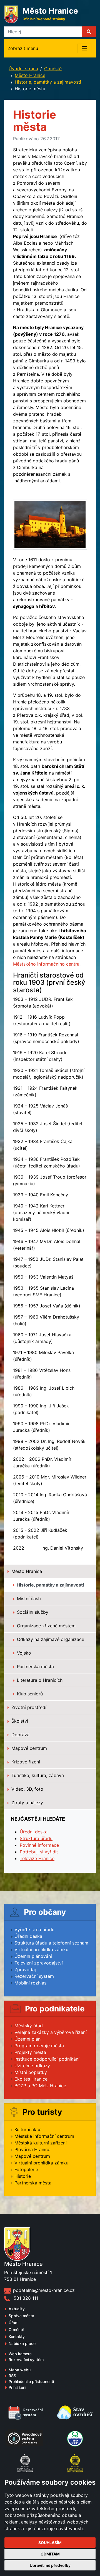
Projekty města (30, 2052)
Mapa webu (20, 2370)
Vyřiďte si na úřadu (34, 1930)
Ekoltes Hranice (31, 2079)
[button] (89, 32)
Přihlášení (17, 2387)
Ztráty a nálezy (27, 1803)
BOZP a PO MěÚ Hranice (40, 2086)
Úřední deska (34, 1832)
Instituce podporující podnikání (47, 2059)
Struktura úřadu (36, 1838)
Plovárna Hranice (32, 2149)
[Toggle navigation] (84, 48)
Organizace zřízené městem (46, 1626)
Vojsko (23, 1653)
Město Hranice (30, 75)
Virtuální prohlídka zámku (41, 1949)
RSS (12, 2376)
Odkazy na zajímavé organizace (50, 1639)
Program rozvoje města (39, 2046)
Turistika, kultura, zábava (37, 1775)
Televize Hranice (37, 1858)
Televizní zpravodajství (39, 1963)
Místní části (28, 1598)
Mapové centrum (28, 1748)
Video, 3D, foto (27, 1789)
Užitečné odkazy (32, 2066)
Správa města (21, 2316)
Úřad (13, 2323)
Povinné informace (39, 1845)
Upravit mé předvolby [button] (50, 2565)
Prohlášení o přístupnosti (31, 2381)
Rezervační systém (34, 1976)
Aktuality (17, 2309)
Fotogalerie (26, 2169)
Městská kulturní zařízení (41, 2143)
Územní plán (27, 2039)
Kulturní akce (28, 2129)
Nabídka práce (22, 2343)
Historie (23, 2176)
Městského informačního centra (46, 964)
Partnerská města (35, 1667)
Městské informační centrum (44, 2136)
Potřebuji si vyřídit (39, 1852)
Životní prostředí (28, 1707)
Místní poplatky (31, 2072)
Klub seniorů (29, 1694)
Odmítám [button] (50, 2554)
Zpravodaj (25, 1969)
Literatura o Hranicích (39, 1680)
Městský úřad (29, 2026)
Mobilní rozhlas (30, 1983)
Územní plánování (33, 1956)
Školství (19, 1721)
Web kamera (20, 2354)
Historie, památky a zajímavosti (48, 82)
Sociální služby (32, 1612)
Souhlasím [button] (50, 2543)
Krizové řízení (25, 1762)
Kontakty (17, 2336)
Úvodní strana (23, 69)
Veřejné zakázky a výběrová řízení (51, 2032)
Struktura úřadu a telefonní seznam (51, 1943)
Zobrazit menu (23, 48)
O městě (53, 69)
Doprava (20, 1735)
